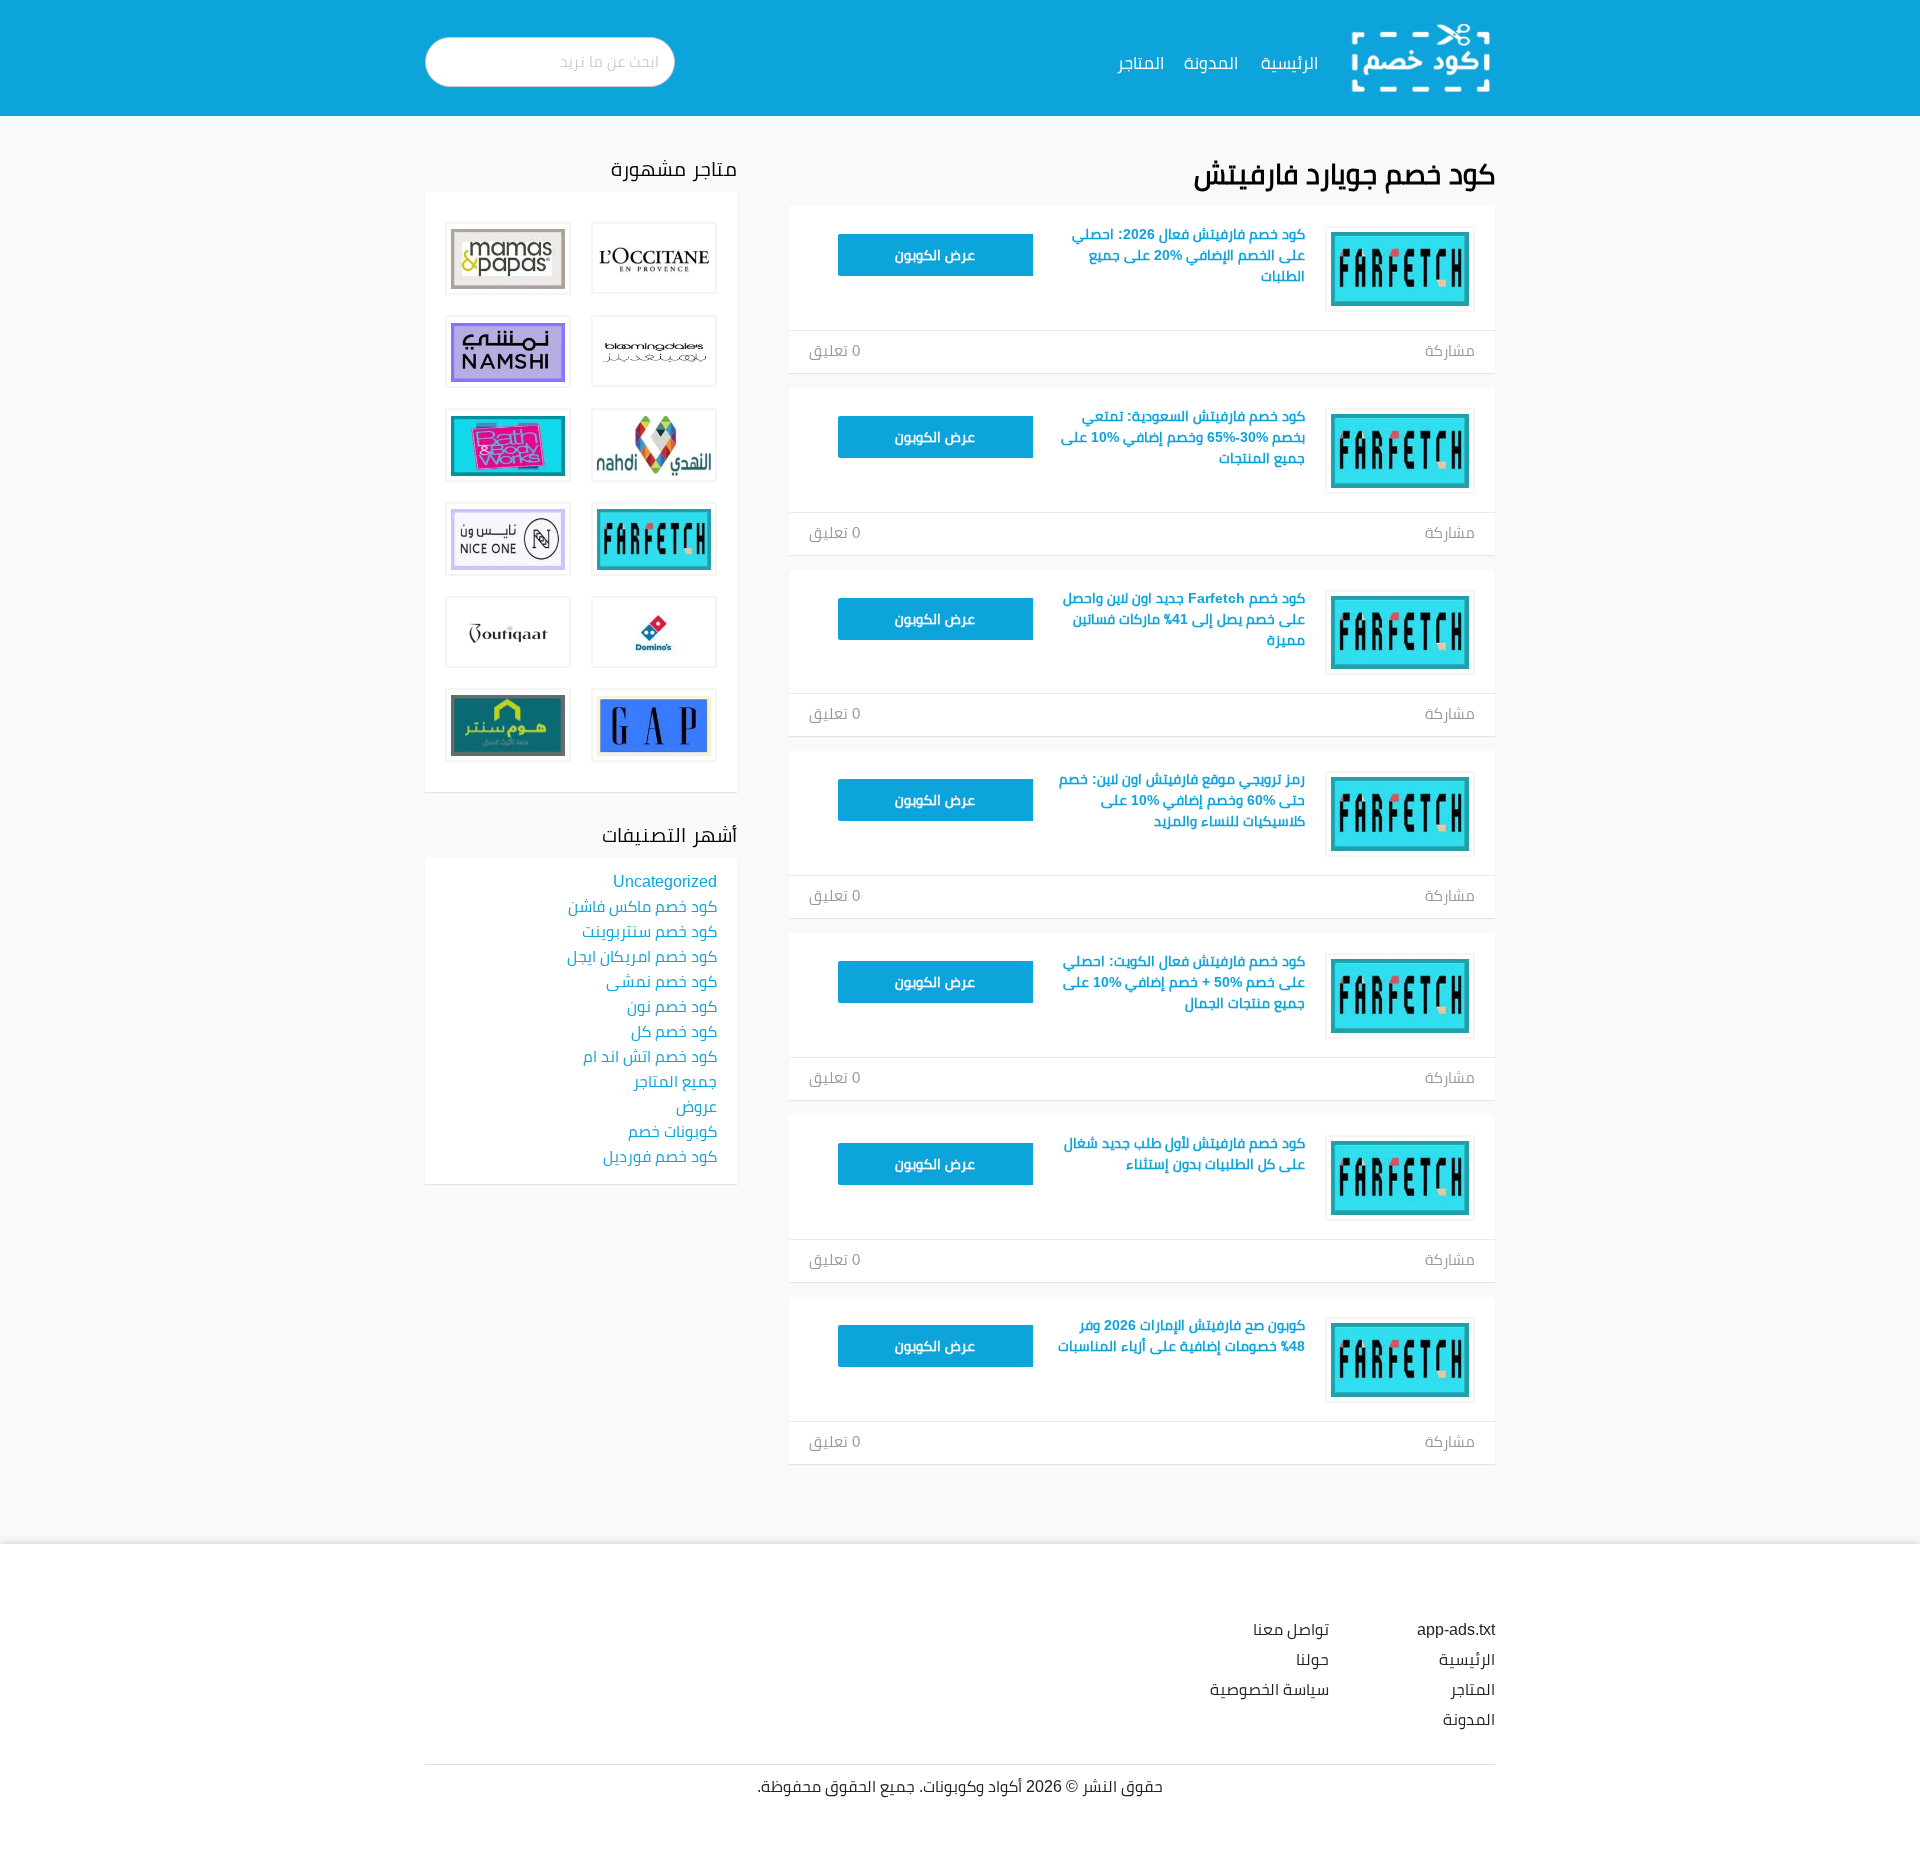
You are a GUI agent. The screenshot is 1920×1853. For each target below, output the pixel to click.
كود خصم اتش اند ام (650, 1056)
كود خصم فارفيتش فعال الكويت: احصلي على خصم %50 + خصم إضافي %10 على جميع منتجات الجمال (1184, 982)
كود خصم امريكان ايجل (642, 956)
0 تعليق (834, 350)
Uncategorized (665, 881)
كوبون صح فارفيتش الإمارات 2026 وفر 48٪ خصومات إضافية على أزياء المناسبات (1181, 1335)
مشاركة (1450, 350)
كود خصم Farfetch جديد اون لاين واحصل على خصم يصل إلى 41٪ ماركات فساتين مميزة (1184, 619)
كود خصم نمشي (661, 981)
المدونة (1211, 63)
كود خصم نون (672, 1006)
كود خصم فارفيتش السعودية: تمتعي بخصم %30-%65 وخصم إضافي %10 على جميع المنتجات (1183, 437)
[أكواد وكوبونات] (1421, 57)
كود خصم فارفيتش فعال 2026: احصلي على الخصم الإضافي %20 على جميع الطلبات (1188, 255)
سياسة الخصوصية (1269, 1689)
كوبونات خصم (672, 1131)
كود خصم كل (674, 1031)
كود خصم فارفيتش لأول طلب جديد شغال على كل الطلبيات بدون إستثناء (1184, 1153)
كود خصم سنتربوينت (649, 931)
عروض (696, 1106)
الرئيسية (1289, 63)
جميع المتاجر (675, 1081)
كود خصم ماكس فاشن (642, 906)
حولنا (1312, 1659)
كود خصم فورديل (660, 1156)
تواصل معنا (1291, 1629)
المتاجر (1140, 63)
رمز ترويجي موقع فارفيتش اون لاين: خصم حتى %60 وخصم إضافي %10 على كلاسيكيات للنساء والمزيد (1182, 800)
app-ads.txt (1456, 1629)
